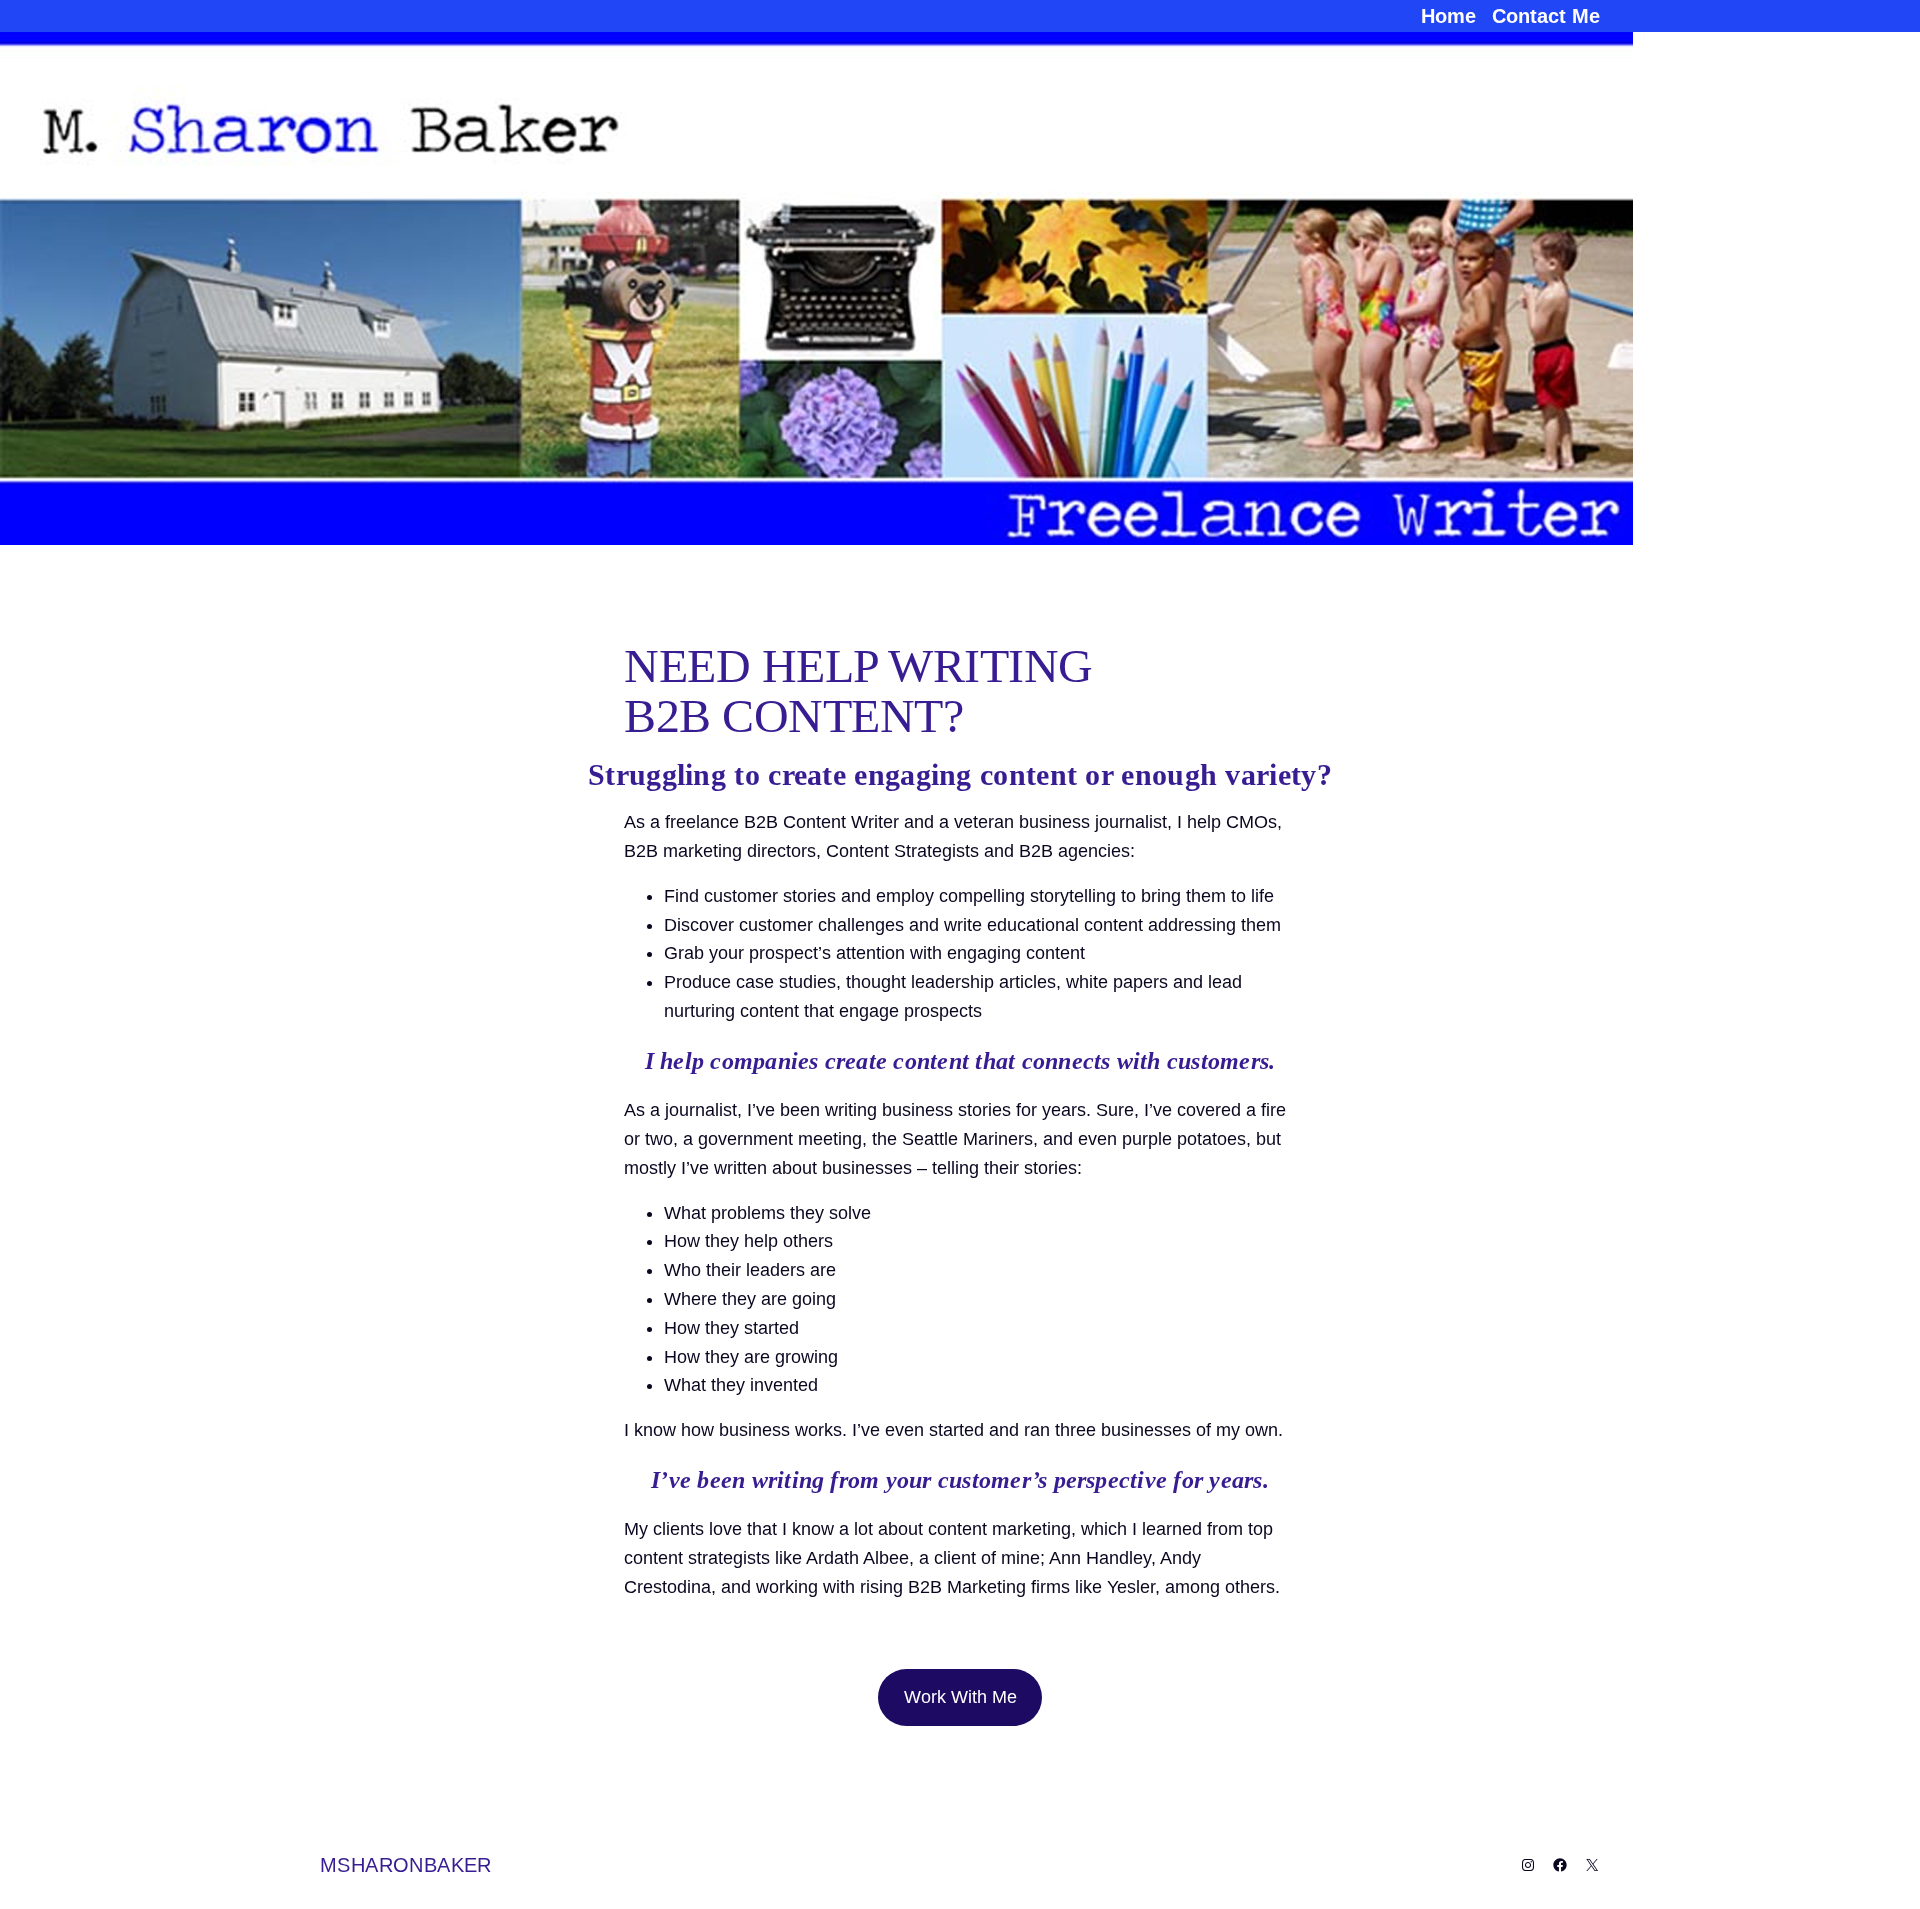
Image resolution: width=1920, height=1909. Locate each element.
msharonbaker (406, 1865)
